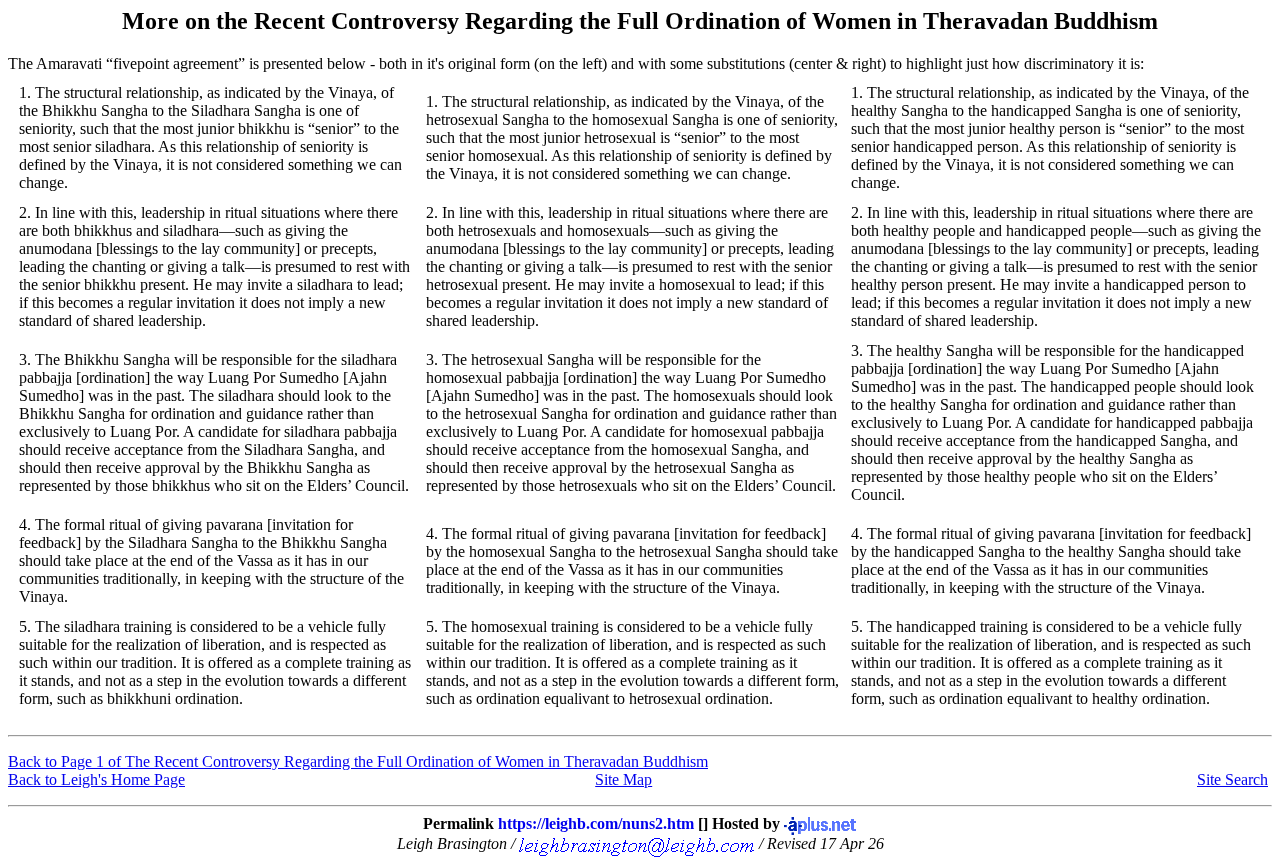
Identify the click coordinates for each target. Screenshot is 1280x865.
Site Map (623, 779)
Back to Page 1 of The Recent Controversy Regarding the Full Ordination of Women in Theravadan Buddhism (358, 761)
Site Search (1232, 779)
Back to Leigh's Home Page (96, 779)
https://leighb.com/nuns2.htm (596, 823)
